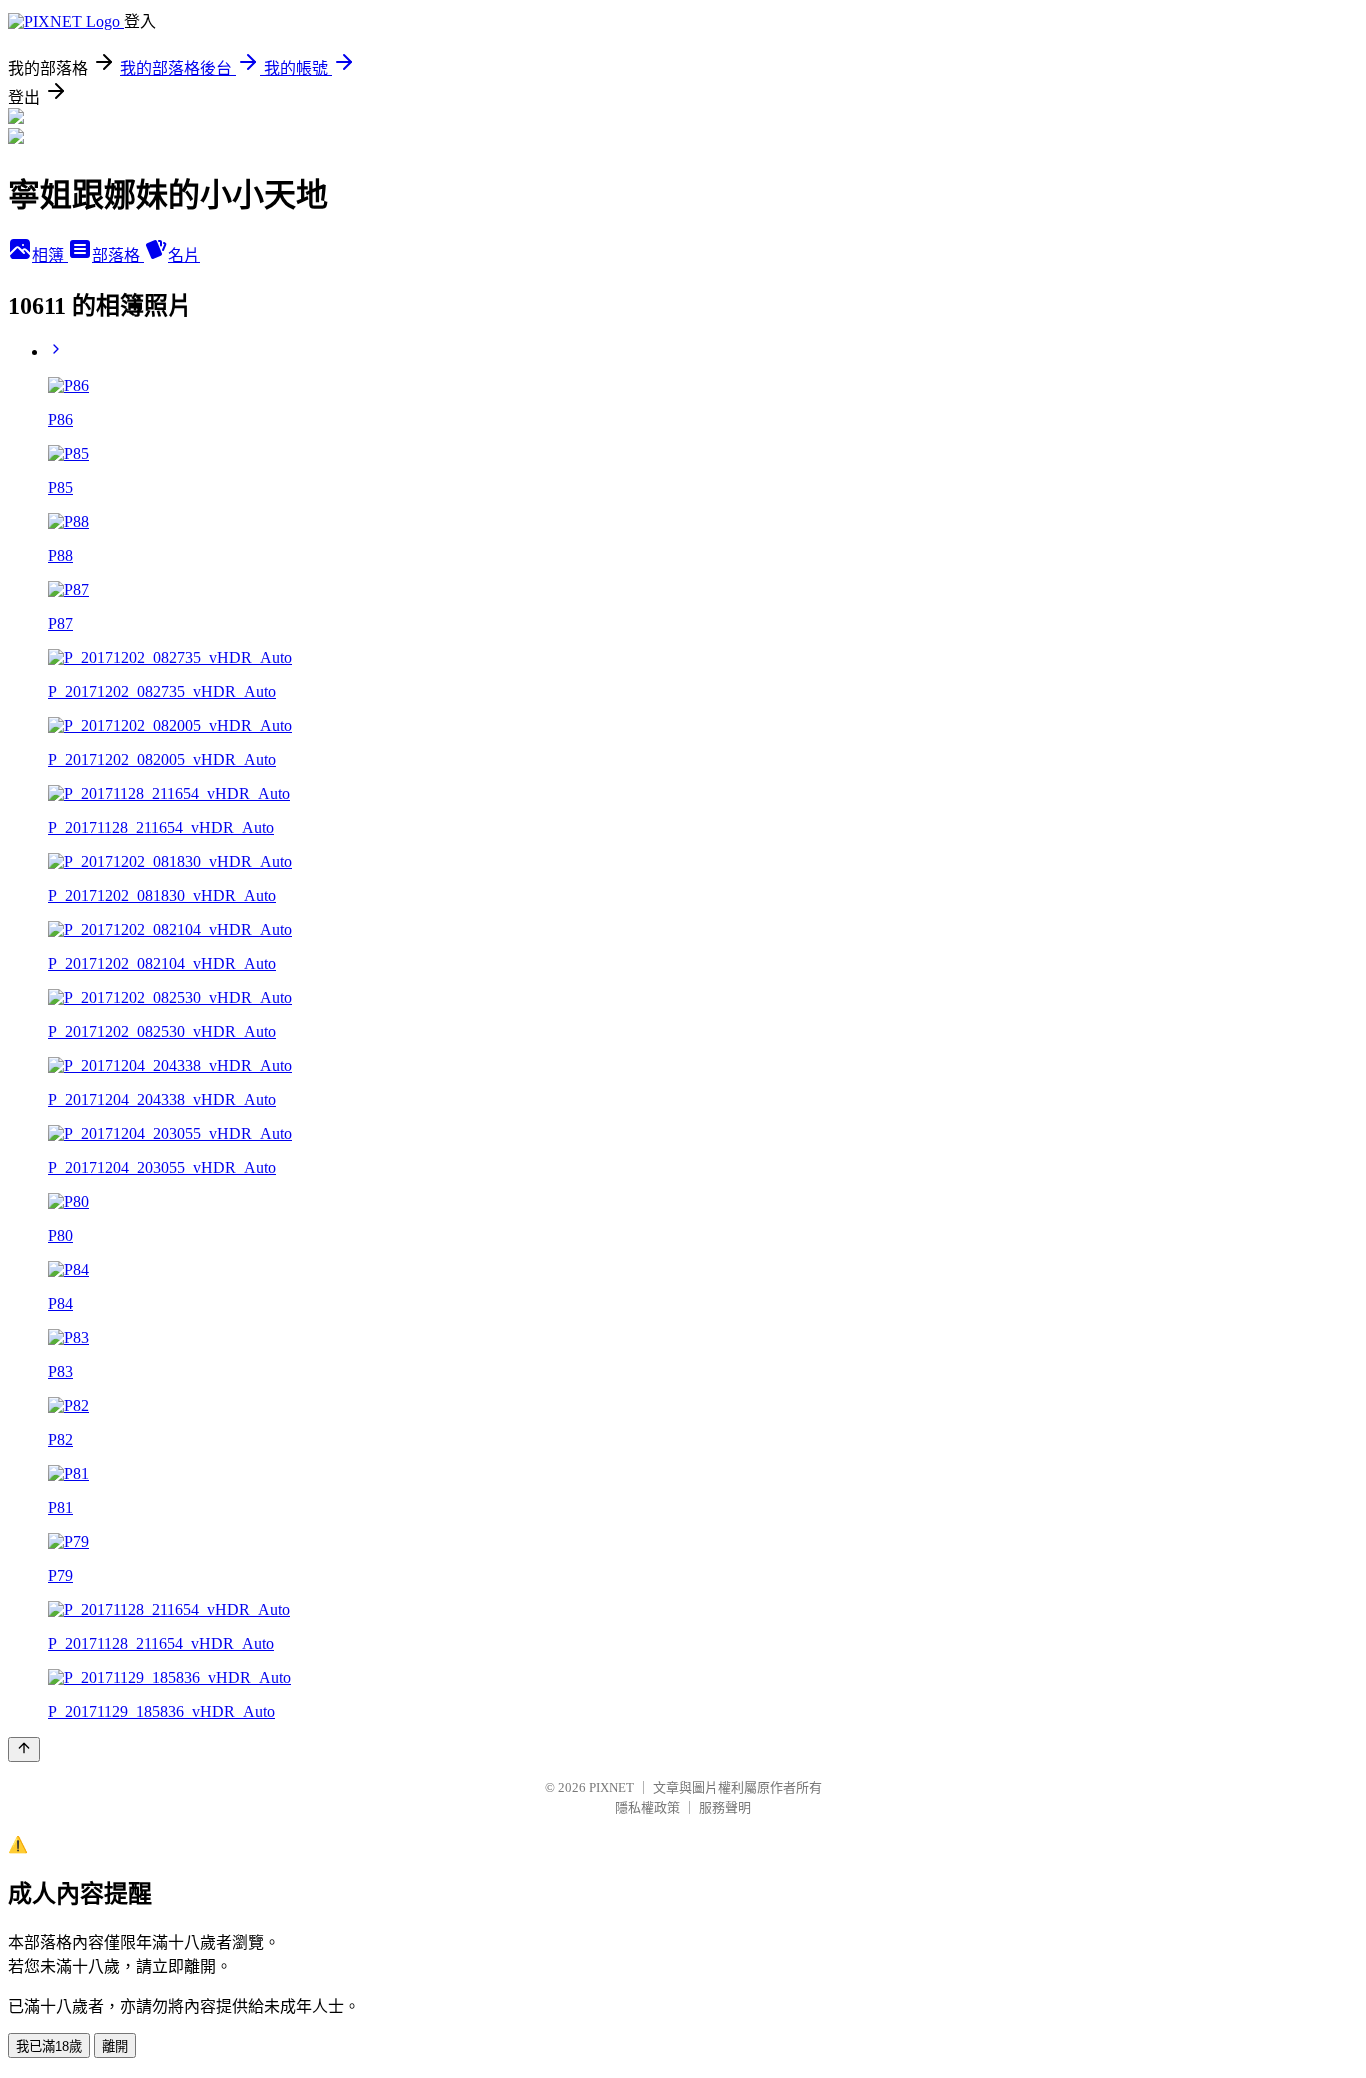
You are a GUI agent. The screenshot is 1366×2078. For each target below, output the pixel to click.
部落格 (118, 255)
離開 (115, 2046)
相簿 (50, 255)
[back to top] (24, 1749)
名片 (184, 255)
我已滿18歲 (49, 2046)
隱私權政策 (647, 1807)
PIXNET (611, 1787)
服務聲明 (725, 1807)
